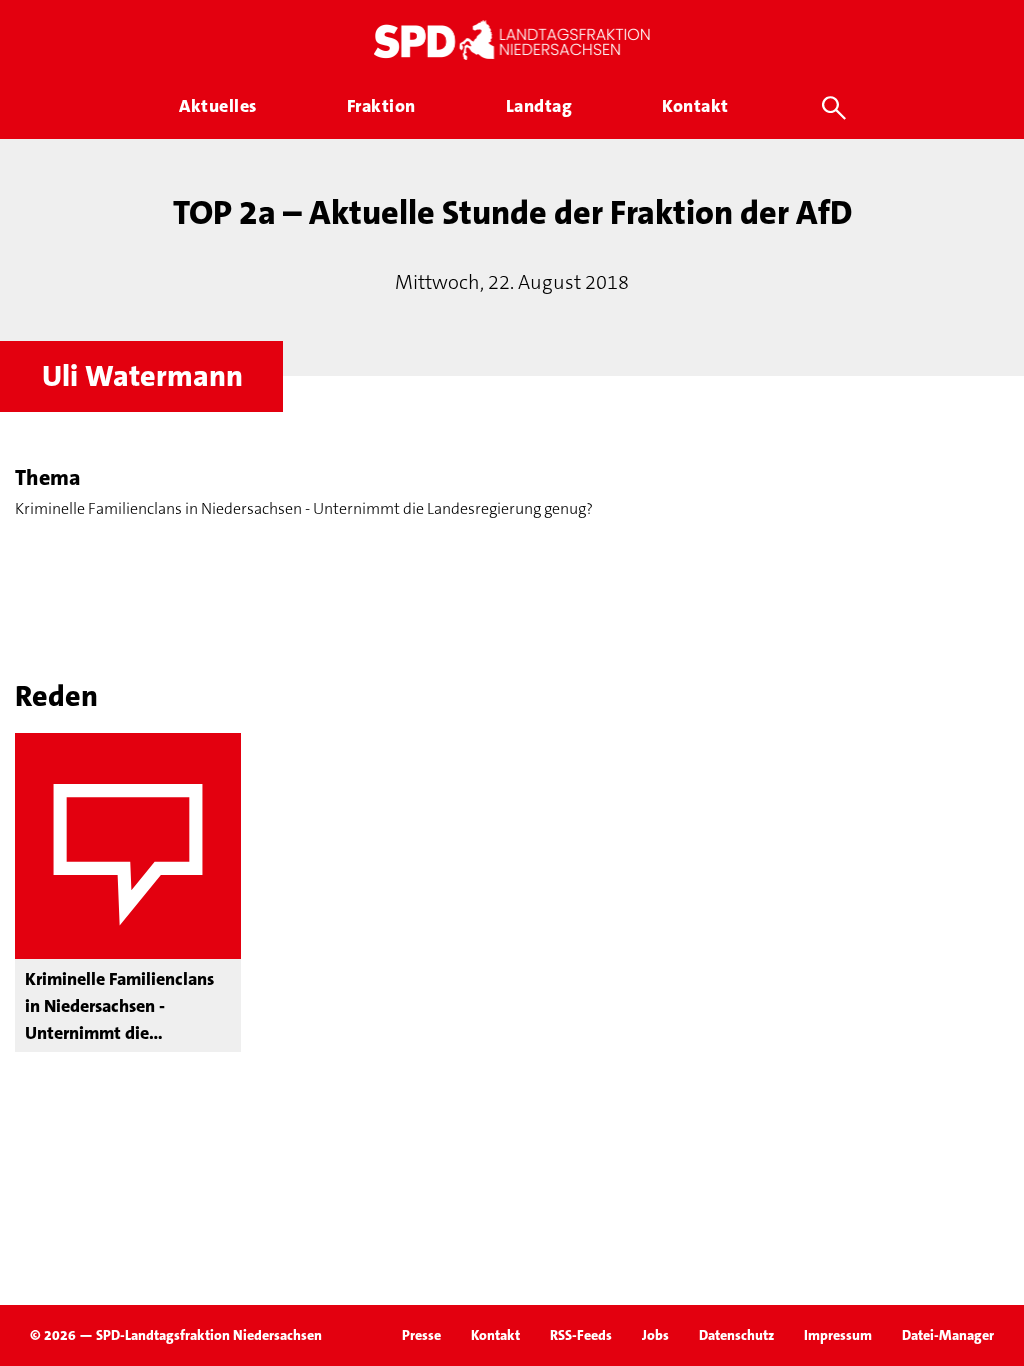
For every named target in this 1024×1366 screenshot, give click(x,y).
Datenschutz (736, 1335)
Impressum (838, 1335)
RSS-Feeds (581, 1335)
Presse (421, 1335)
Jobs (655, 1335)
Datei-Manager (948, 1335)
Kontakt (495, 1335)
